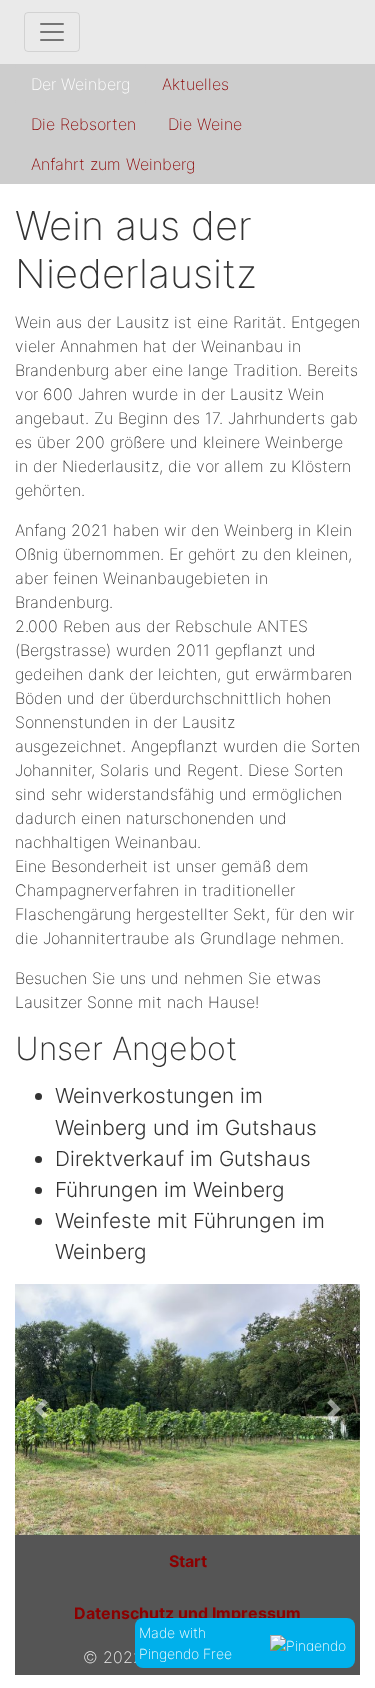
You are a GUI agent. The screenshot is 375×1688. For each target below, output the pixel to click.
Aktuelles (195, 84)
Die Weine (205, 124)
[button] (41, 1409)
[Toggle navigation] (52, 32)
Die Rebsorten (83, 124)
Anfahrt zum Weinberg (113, 164)
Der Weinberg (80, 84)
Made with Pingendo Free (189, 1643)
